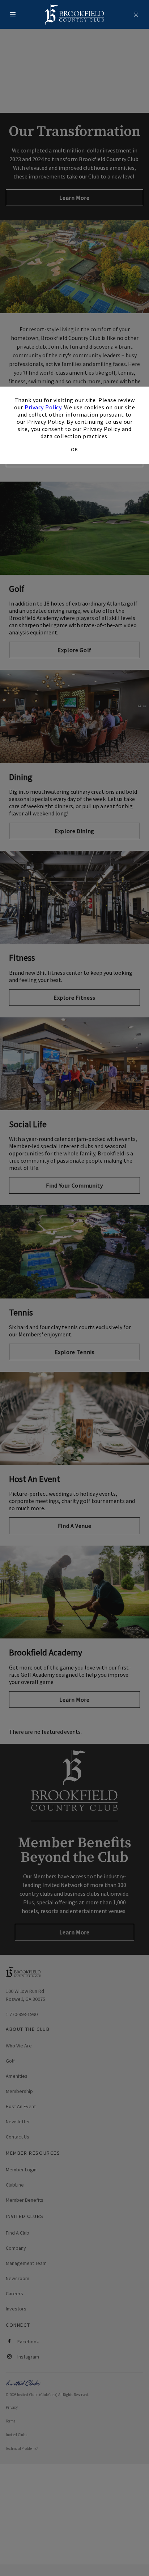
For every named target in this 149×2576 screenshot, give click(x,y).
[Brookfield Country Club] (75, 14)
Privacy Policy (43, 407)
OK (74, 449)
